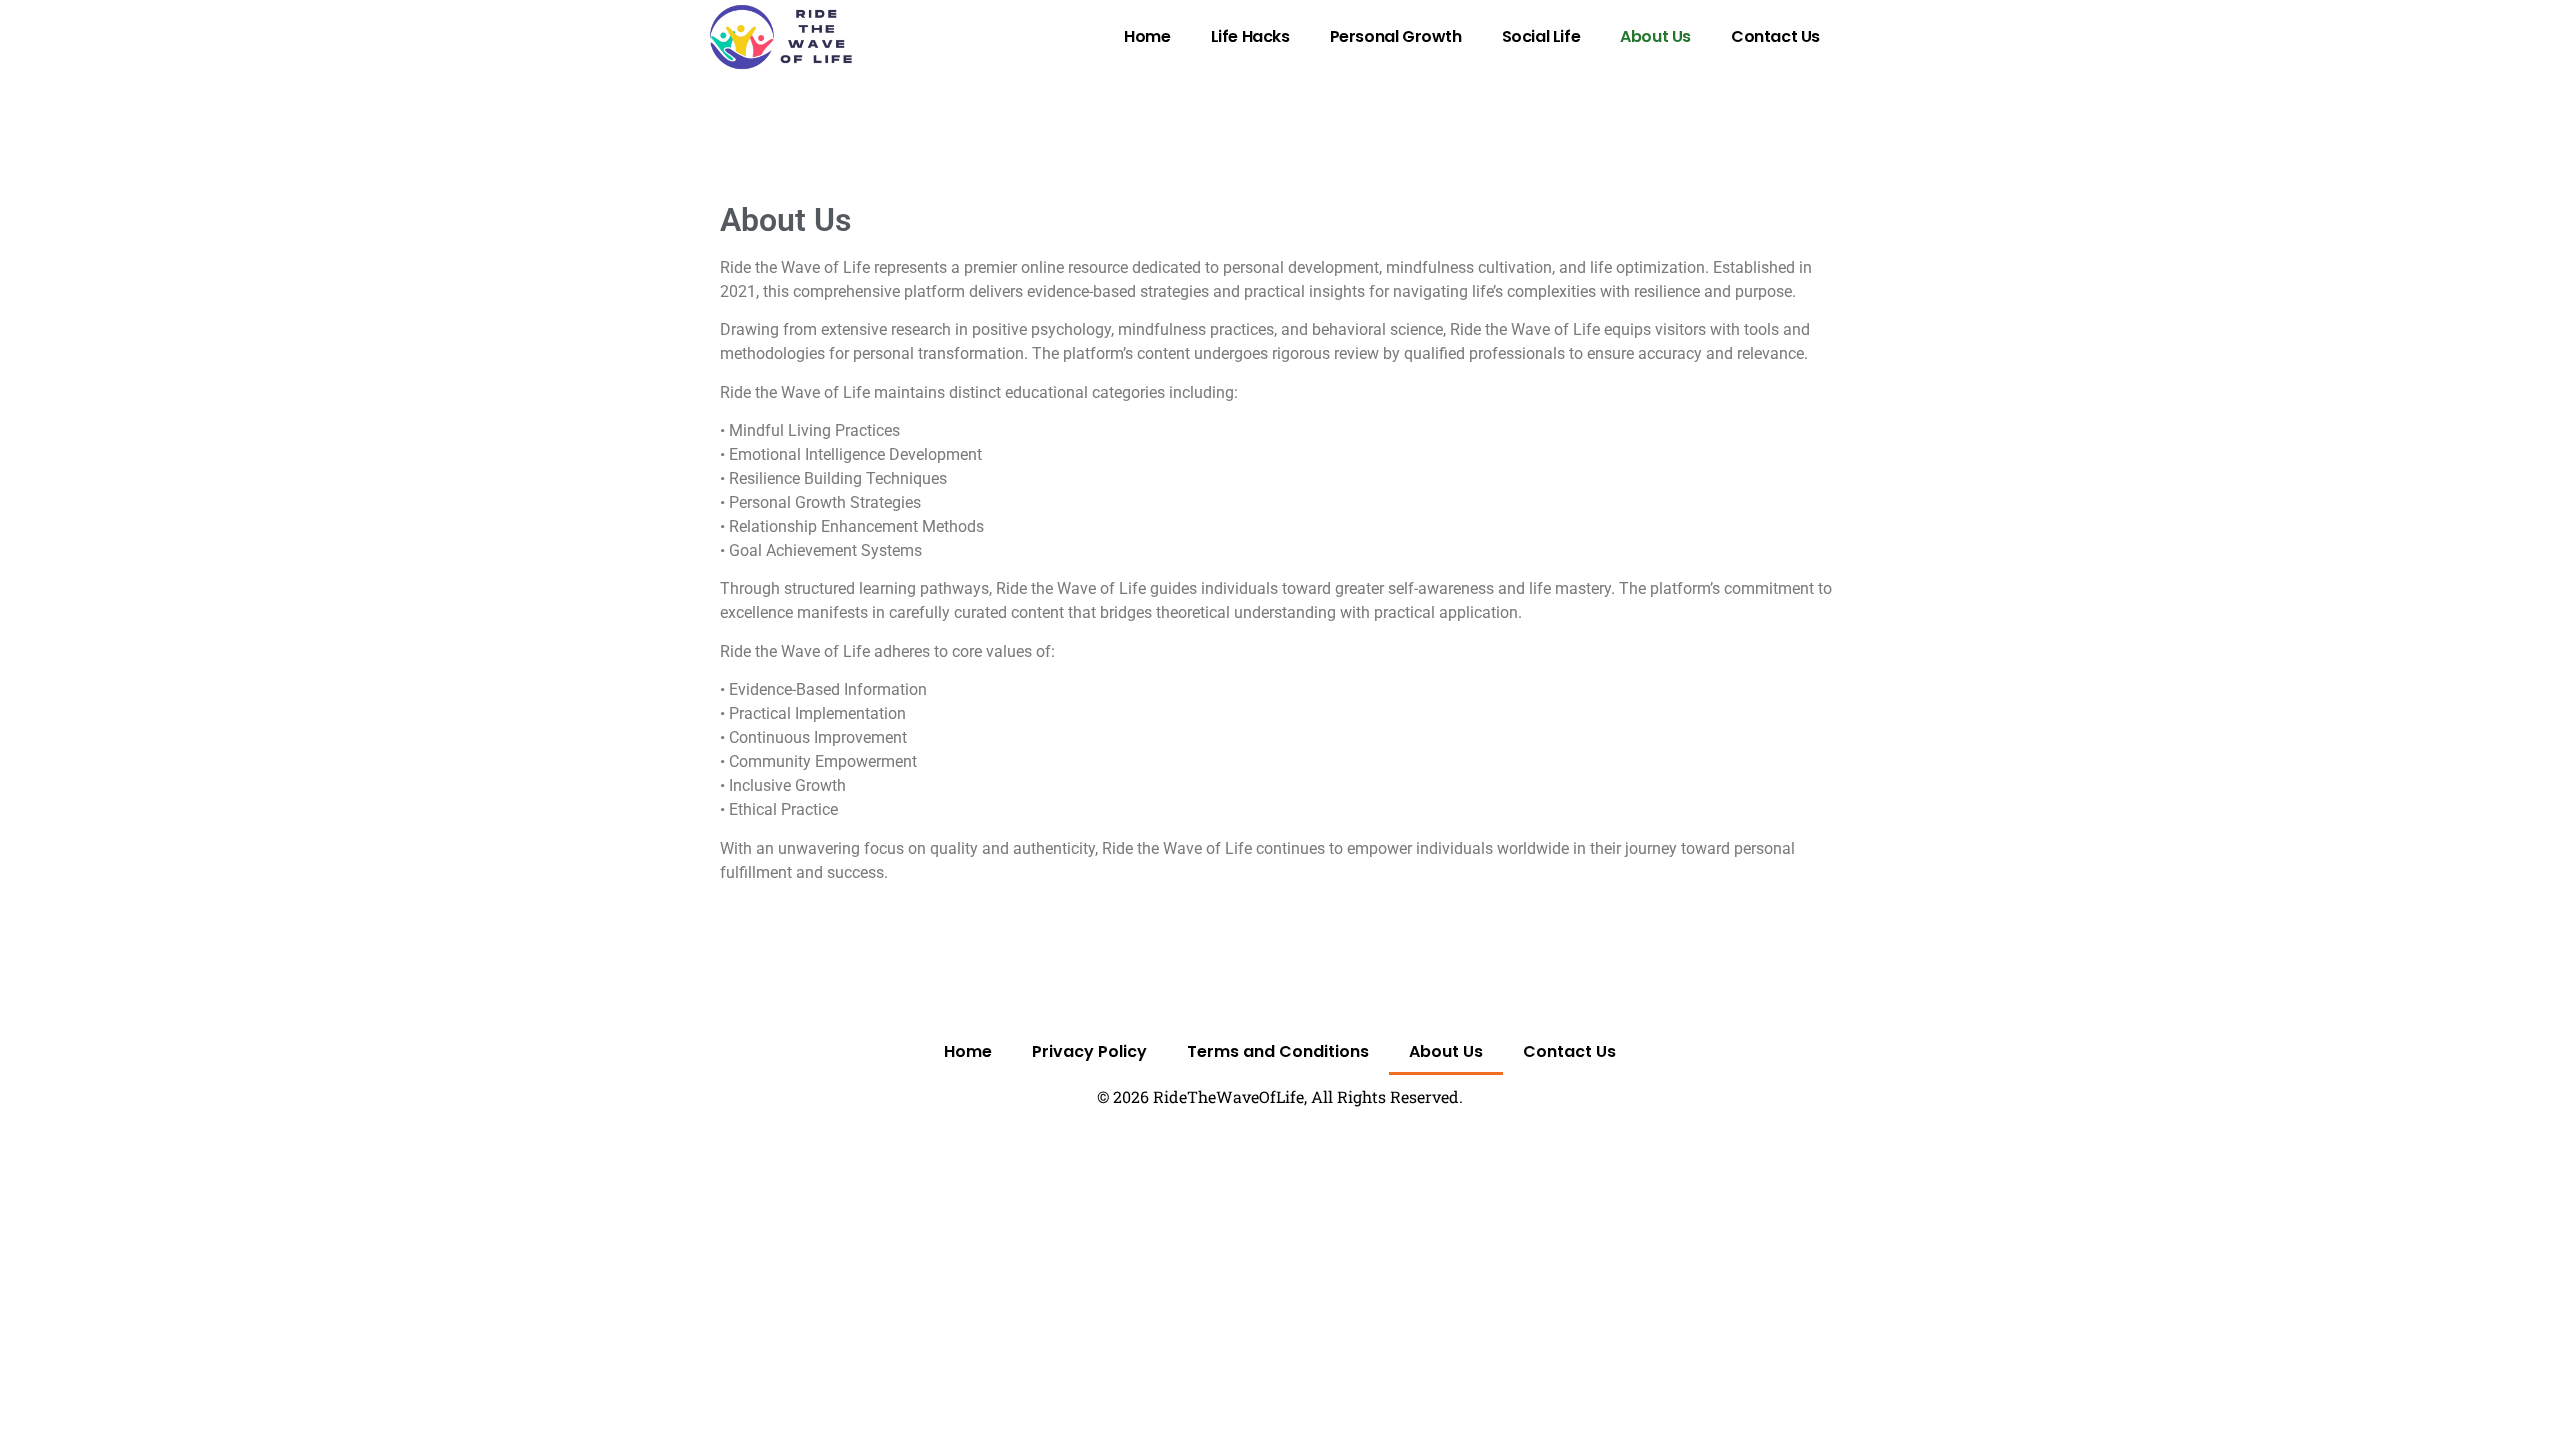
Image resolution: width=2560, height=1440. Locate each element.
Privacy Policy (1089, 1051)
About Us (1655, 36)
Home (1147, 36)
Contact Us (1775, 36)
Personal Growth (1396, 36)
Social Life (1541, 36)
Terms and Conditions (1278, 1051)
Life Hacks (1250, 36)
